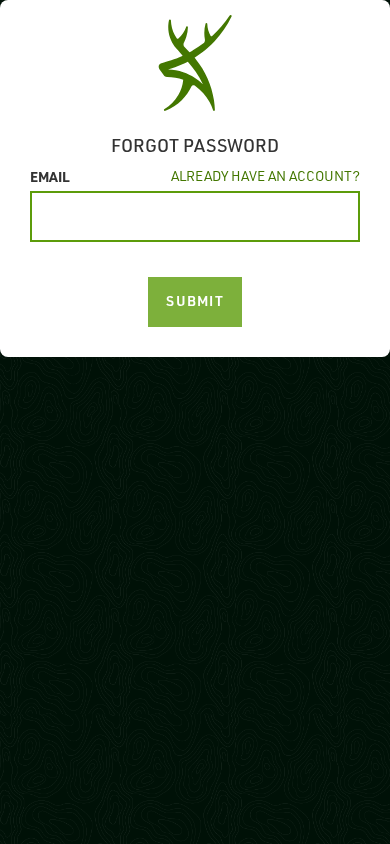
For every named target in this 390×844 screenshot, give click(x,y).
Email (50, 176)
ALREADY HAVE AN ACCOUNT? (265, 175)
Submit (195, 300)
